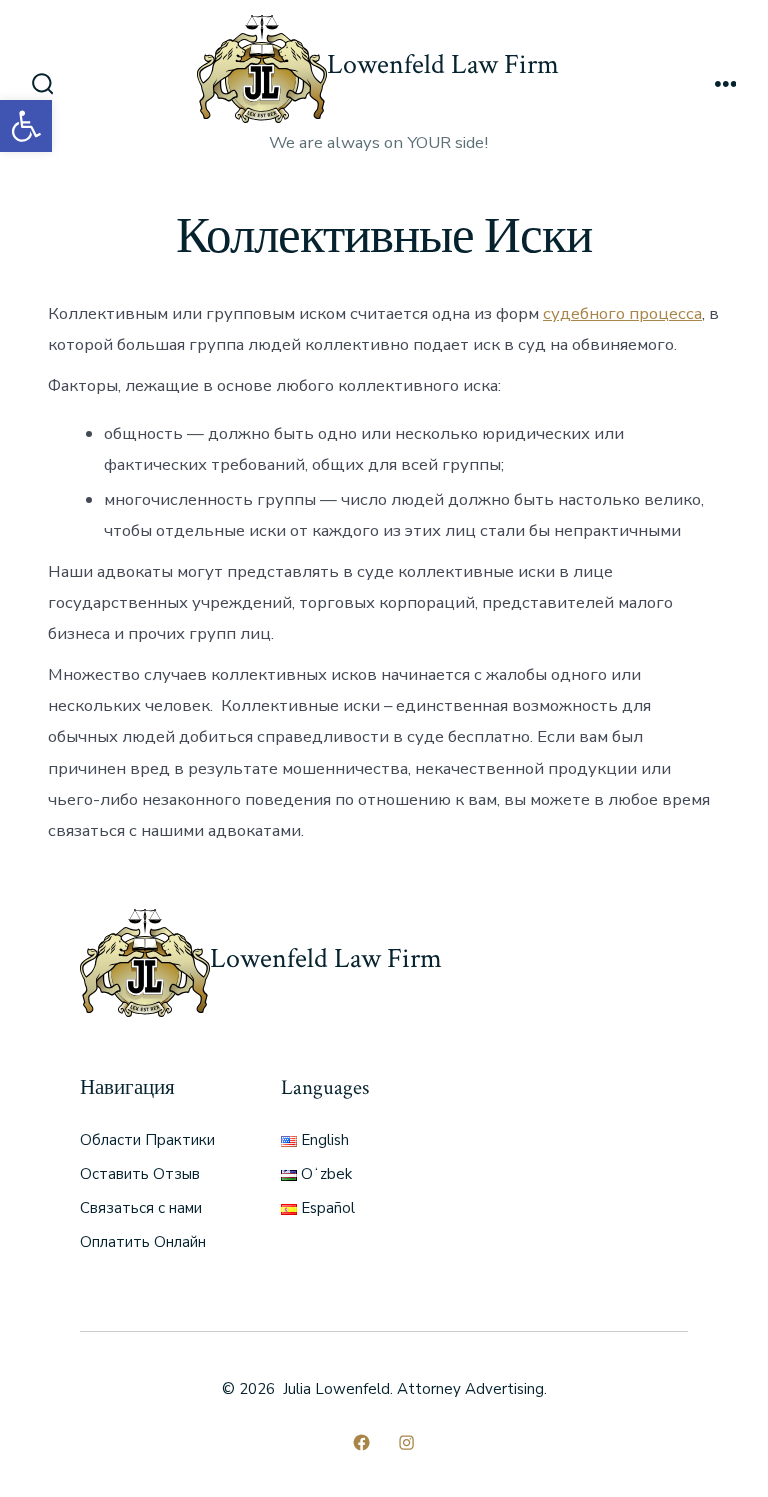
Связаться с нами (141, 1208)
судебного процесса (622, 313)
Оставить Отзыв (140, 1174)
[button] (26, 126)
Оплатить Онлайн (143, 1242)
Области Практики (147, 1140)
